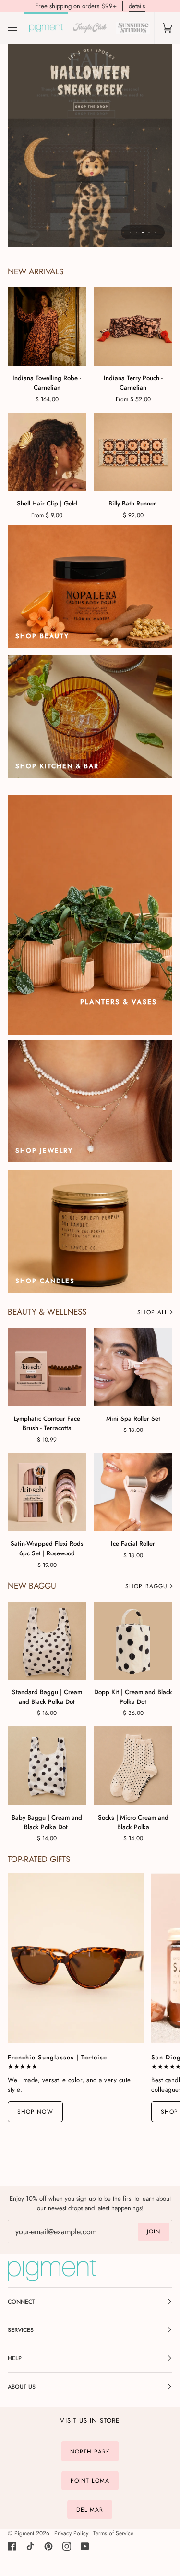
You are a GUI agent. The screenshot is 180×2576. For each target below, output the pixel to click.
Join (154, 2231)
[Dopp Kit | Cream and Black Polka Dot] (133, 1641)
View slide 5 (155, 232)
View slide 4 (149, 232)
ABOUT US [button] (22, 2387)
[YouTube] (85, 2546)
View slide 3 (143, 232)
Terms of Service (113, 2533)
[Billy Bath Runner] (133, 452)
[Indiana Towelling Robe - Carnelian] (47, 327)
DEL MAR (90, 2510)
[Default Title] (133, 452)
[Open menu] (22, 28)
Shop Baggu (146, 1586)
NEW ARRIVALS (36, 272)
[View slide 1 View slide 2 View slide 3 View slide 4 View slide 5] (90, 144)
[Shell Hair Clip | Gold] (47, 452)
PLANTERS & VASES (119, 1002)
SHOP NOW (35, 2112)
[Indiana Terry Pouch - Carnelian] (133, 327)
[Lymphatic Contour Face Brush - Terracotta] (47, 1367)
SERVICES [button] (21, 2330)
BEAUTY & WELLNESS (47, 1312)
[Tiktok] (30, 2546)
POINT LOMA (90, 2480)
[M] (47, 452)
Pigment (24, 2533)
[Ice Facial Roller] (133, 1492)
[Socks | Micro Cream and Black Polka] (133, 1766)
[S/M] (47, 327)
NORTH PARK (90, 2452)
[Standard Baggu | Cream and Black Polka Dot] (47, 1641)
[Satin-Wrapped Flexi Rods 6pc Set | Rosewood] (47, 1492)
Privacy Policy (71, 2533)
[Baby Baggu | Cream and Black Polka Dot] (47, 1766)
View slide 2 (137, 232)
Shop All (152, 1312)
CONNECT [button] (21, 2302)
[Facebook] (12, 2546)
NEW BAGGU (32, 1586)
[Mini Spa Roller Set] (133, 1367)
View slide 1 (130, 232)
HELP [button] (15, 2358)
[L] (133, 327)
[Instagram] (67, 2546)
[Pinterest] (48, 2546)
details (137, 6)
